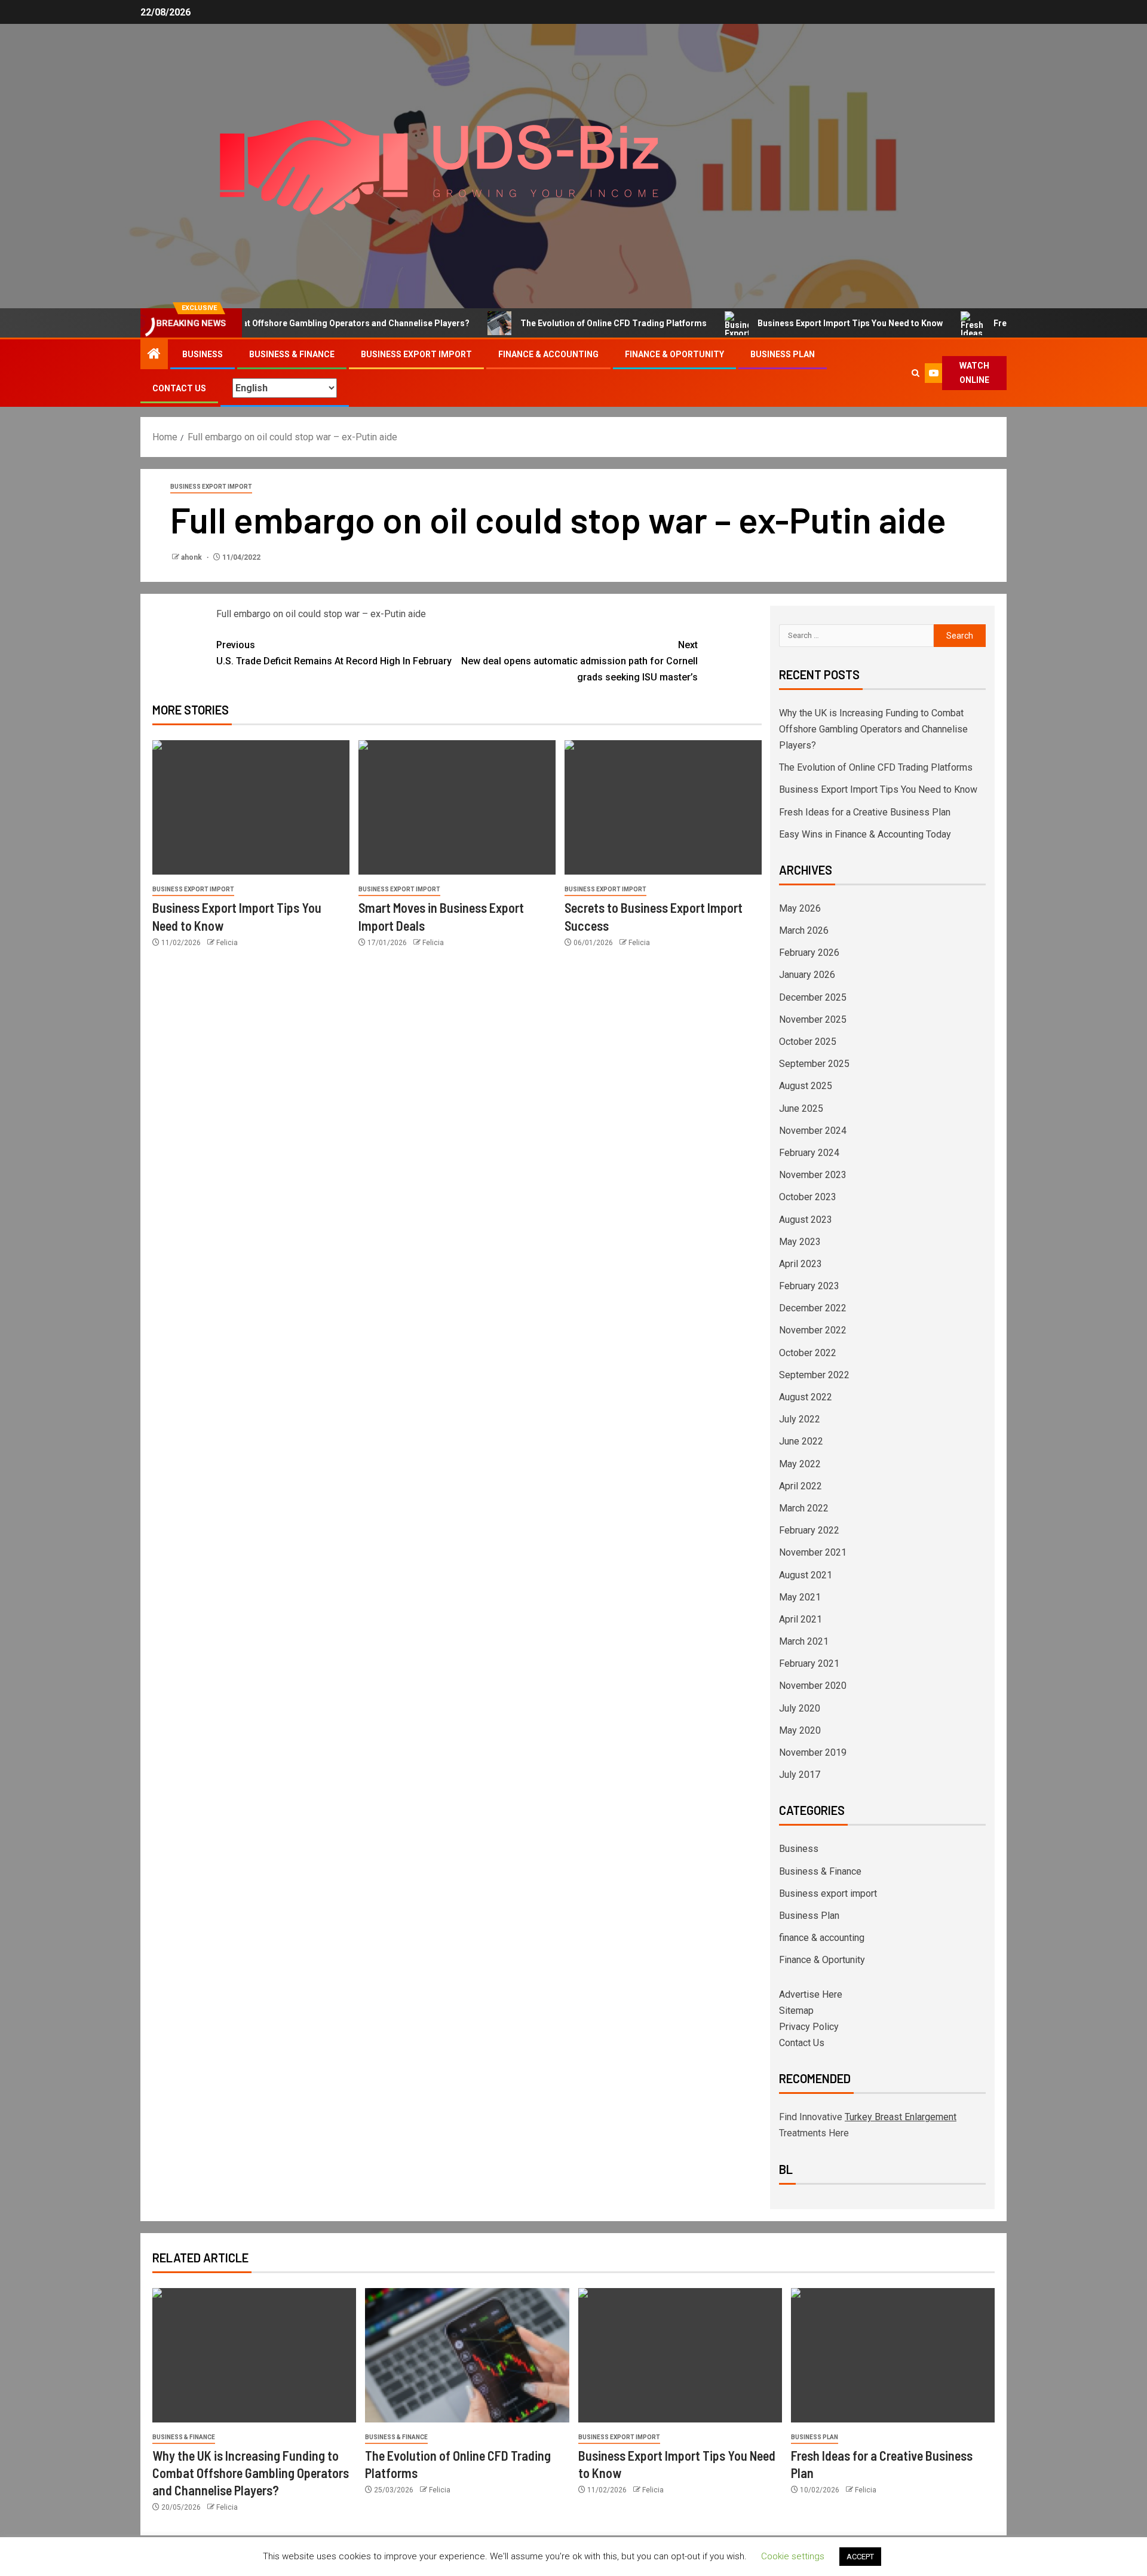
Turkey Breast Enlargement (901, 2117)
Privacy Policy (809, 2027)
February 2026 (809, 953)
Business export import (416, 354)
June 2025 (801, 1108)
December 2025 (813, 997)
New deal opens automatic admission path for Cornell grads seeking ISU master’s (579, 661)
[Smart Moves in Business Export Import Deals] (457, 807)
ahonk (192, 557)
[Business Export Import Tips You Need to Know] (251, 807)
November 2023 (813, 1175)
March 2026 (804, 930)
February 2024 (809, 1153)
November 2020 (813, 1686)
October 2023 (808, 1197)
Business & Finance (292, 354)
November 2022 (813, 1330)
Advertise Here (811, 1994)
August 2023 (806, 1220)
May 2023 (800, 1242)
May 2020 (800, 1730)
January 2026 (807, 975)
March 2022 (804, 1508)
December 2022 (813, 1308)
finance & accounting (548, 354)
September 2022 (814, 1375)
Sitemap (796, 2011)
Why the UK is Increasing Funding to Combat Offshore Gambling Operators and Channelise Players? (873, 729)
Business (203, 354)
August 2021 (806, 1575)
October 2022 (808, 1353)
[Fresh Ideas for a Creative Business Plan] (893, 2355)
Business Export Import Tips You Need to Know (800, 323)
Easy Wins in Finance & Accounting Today (865, 834)
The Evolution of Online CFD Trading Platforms (563, 323)
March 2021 (804, 1641)
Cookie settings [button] (793, 2556)
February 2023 (809, 1286)
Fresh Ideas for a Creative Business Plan (865, 812)
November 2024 (813, 1131)
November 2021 (813, 1552)
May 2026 (800, 908)
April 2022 (801, 1486)
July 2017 (800, 1775)
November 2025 (813, 1019)
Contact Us (179, 388)
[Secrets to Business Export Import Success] (663, 807)
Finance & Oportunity (674, 354)
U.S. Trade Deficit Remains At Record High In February (334, 653)
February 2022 (809, 1530)
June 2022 (801, 1441)
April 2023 (801, 1264)
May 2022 (800, 1464)
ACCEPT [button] (860, 2557)
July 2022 (800, 1419)
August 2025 (806, 1086)
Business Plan (783, 354)
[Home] (154, 355)
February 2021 (809, 1663)
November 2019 (813, 1752)
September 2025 (814, 1064)
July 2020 (800, 1708)
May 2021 (800, 1597)
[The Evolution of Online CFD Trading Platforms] (467, 2355)
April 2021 (801, 1619)
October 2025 (808, 1042)
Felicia (227, 943)
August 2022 (806, 1397)
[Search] (915, 373)
